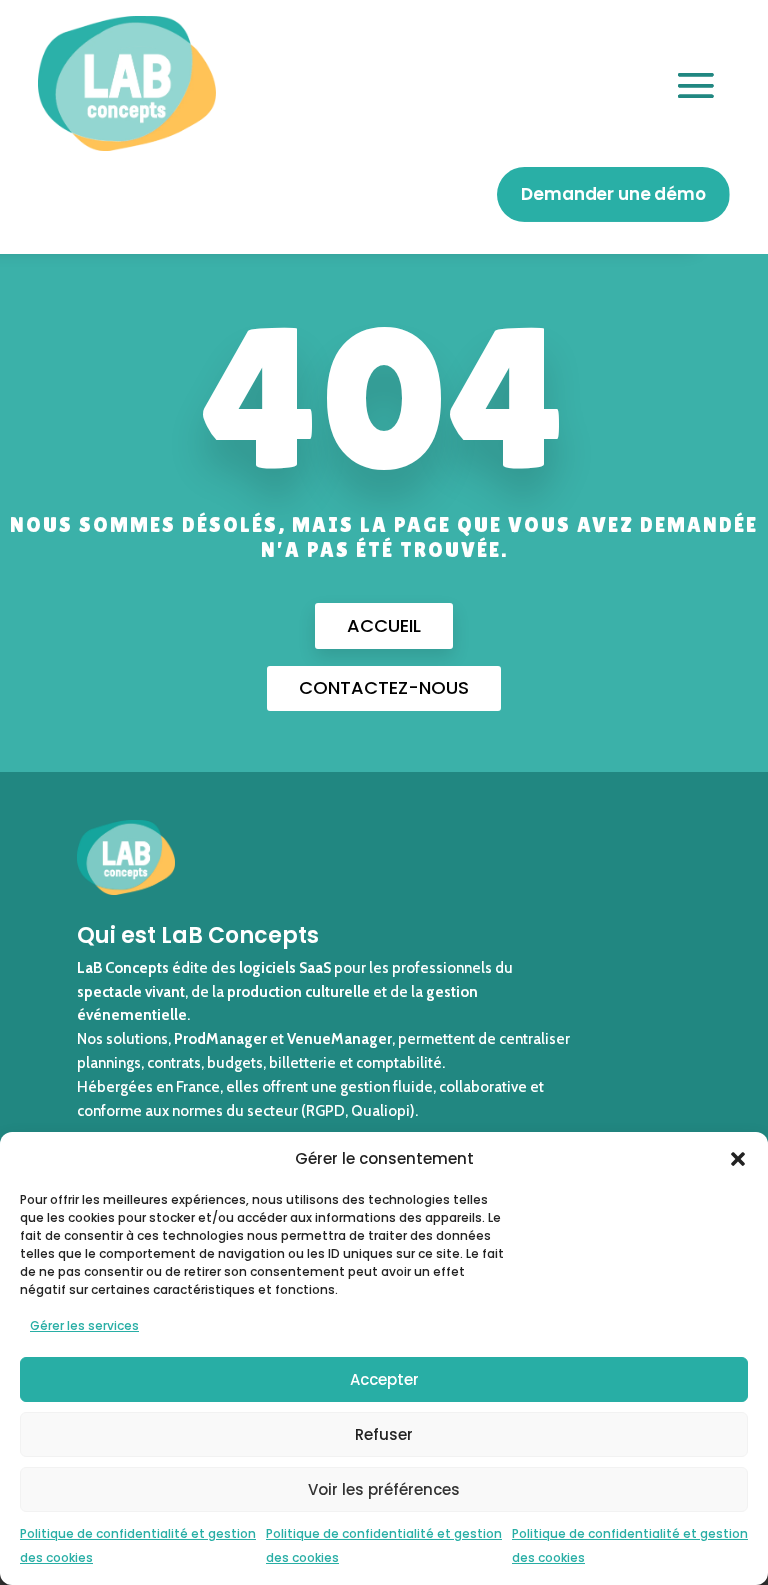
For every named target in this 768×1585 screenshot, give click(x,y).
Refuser (384, 1434)
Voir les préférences (384, 1489)
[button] (738, 1159)
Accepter (384, 1379)
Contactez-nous (384, 687)
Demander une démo (613, 194)
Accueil (384, 625)
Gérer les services (84, 1325)
